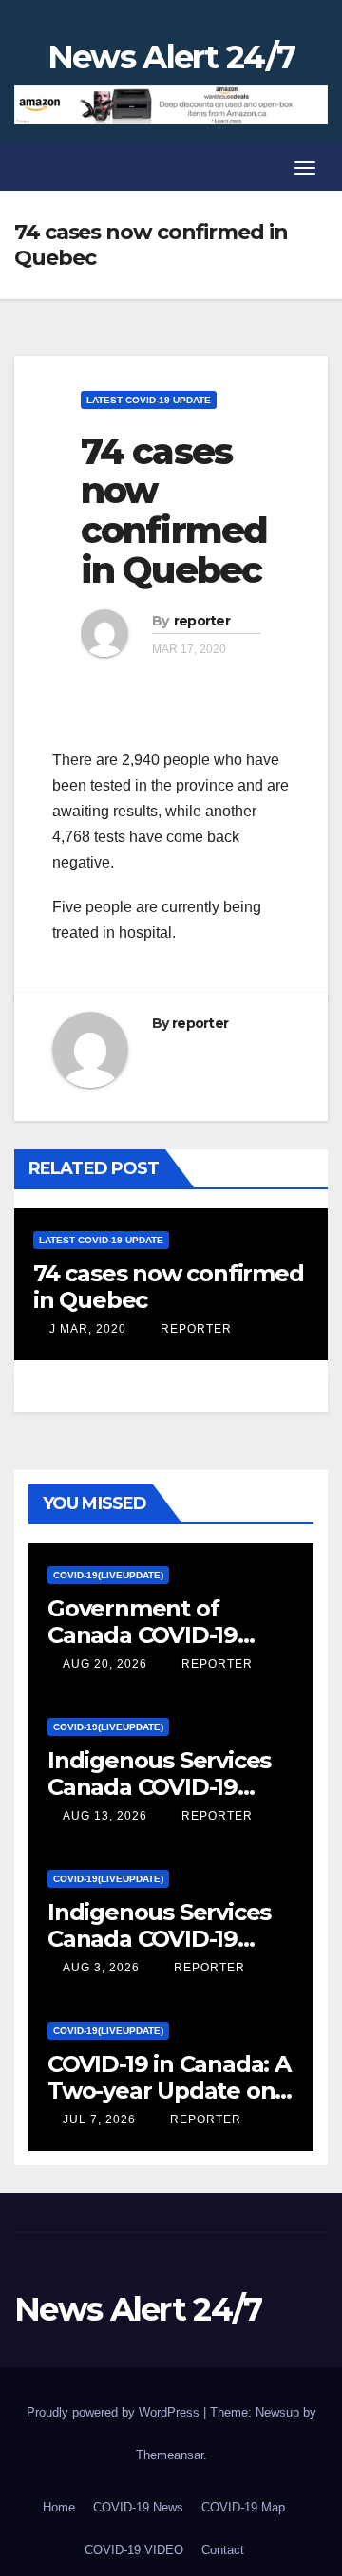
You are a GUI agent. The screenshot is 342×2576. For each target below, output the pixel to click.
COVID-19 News (138, 2507)
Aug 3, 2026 (101, 1968)
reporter (202, 621)
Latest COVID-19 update (149, 400)
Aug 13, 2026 (105, 1816)
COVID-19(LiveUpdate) (108, 1575)
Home (59, 2507)
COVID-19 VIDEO (134, 2550)
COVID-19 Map (243, 2507)
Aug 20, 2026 (105, 1664)
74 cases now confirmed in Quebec (174, 511)
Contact (223, 2550)
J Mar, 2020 (86, 1329)
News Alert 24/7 (171, 57)
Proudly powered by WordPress (115, 2412)
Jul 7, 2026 (99, 2119)
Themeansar (170, 2455)
